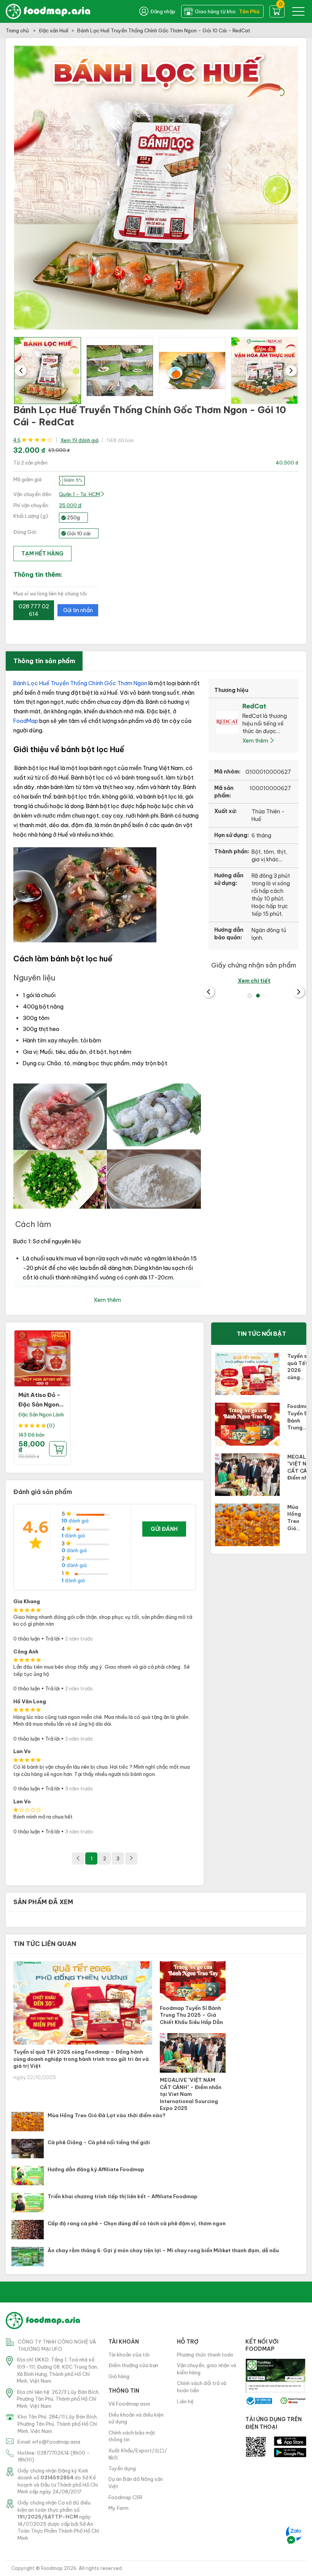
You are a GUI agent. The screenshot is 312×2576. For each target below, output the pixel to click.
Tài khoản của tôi (129, 2355)
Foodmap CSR (125, 2497)
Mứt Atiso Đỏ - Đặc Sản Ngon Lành (39, 1405)
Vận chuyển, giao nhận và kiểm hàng (207, 2369)
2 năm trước (79, 1639)
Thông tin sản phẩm (44, 661)
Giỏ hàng (119, 2376)
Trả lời (53, 1639)
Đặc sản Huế (54, 30)
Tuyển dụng (122, 2468)
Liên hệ (185, 2401)
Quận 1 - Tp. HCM (80, 494)
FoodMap (26, 721)
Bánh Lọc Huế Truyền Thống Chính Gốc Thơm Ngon (80, 683)
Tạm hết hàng (42, 554)
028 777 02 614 (34, 610)
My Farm (119, 2508)
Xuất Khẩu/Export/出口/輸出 (138, 2454)
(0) (51, 1426)
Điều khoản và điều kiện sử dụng (136, 2418)
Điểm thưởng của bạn (133, 2365)
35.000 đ (70, 505)
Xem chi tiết (254, 981)
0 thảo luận (27, 1639)
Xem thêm (256, 741)
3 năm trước (79, 1788)
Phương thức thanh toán (205, 2355)
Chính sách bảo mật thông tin (132, 2436)
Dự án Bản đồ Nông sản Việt (136, 2483)
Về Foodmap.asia (129, 2404)
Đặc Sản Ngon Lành (41, 1414)
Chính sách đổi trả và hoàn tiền (202, 2387)
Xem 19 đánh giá (80, 440)
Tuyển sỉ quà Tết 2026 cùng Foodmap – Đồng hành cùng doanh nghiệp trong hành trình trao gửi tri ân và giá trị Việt (81, 2059)
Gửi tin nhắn (78, 610)
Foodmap (52, 2568)
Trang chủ (18, 30)
